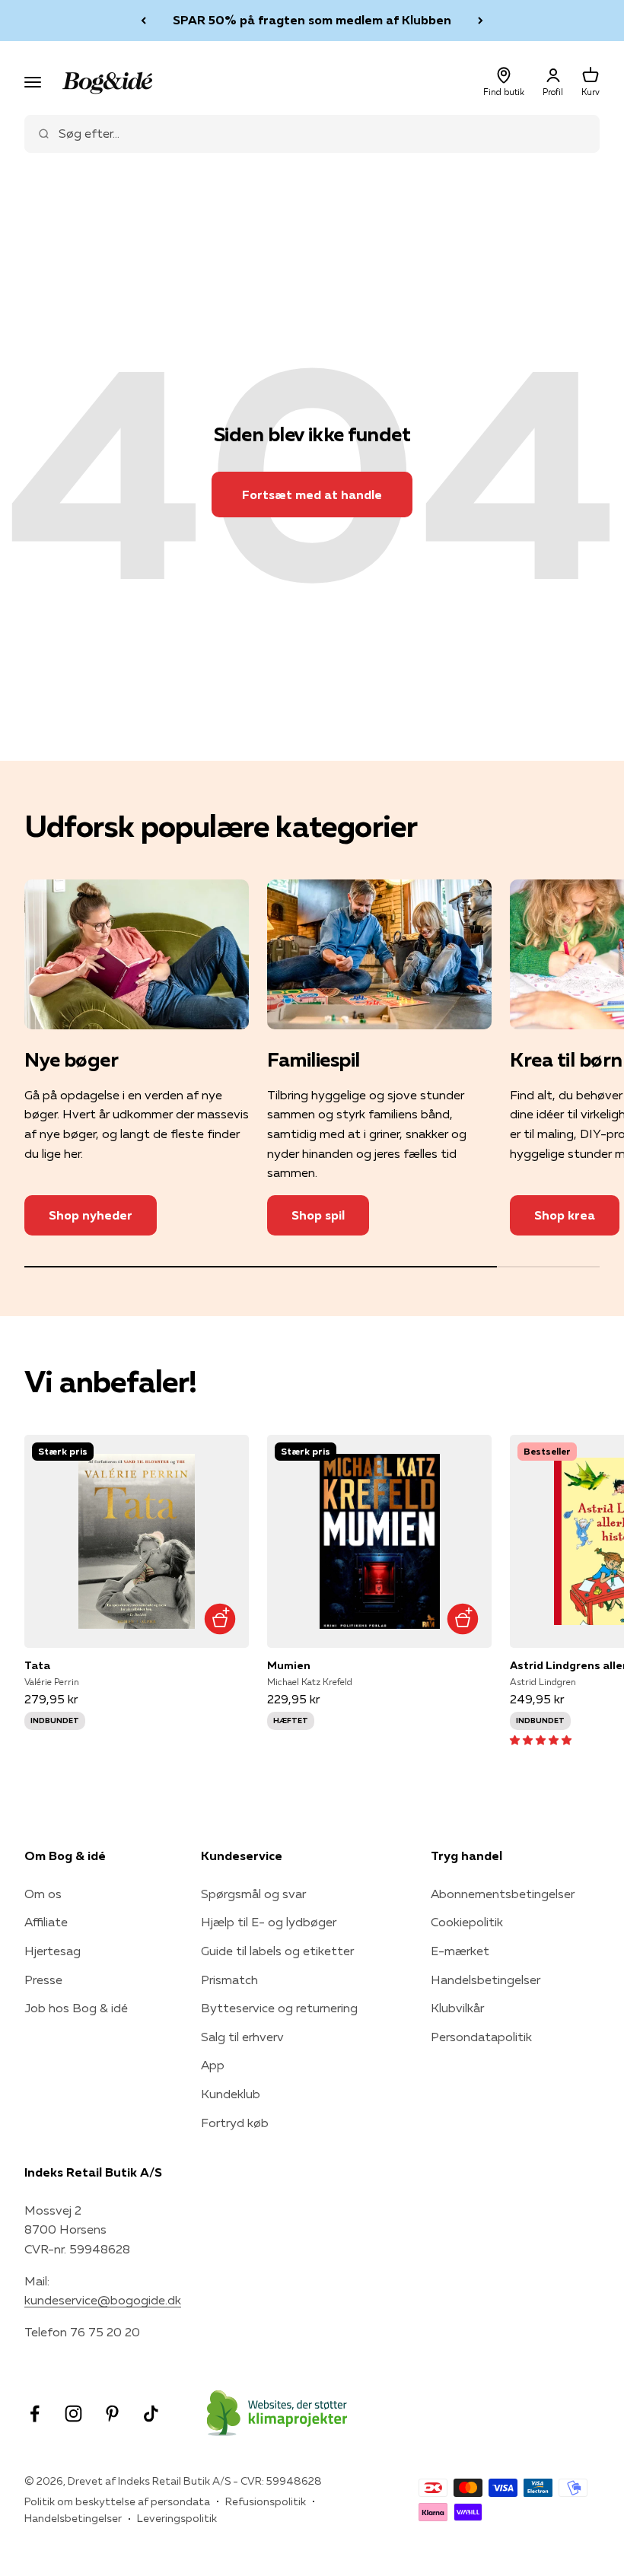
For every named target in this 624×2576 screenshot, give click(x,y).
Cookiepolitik (467, 1922)
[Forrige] (143, 21)
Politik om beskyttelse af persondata (117, 2501)
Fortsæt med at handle (312, 495)
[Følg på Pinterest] (112, 2414)
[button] (541, 1739)
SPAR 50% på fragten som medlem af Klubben (312, 20)
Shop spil (318, 1215)
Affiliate (46, 1922)
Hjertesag (53, 1951)
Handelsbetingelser (486, 1980)
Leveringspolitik (177, 2518)
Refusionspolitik (266, 2501)
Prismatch (229, 1980)
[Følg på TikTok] (151, 2414)
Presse (43, 1980)
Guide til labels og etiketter (277, 1951)
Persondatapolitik (481, 2037)
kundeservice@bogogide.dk (103, 2300)
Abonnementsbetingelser (503, 1894)
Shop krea (565, 1215)
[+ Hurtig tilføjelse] (220, 1619)
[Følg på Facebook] (35, 2414)
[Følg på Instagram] (73, 2414)
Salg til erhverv (242, 2037)
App (213, 2065)
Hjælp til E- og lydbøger (269, 1922)
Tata (37, 1665)
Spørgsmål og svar (253, 1894)
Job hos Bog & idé (76, 2008)
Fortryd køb (235, 2123)
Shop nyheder (91, 1215)
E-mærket (460, 1951)
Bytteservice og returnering (279, 2008)
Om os (43, 1894)
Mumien (289, 1665)
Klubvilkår (457, 2008)
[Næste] (481, 21)
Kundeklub (231, 2094)
